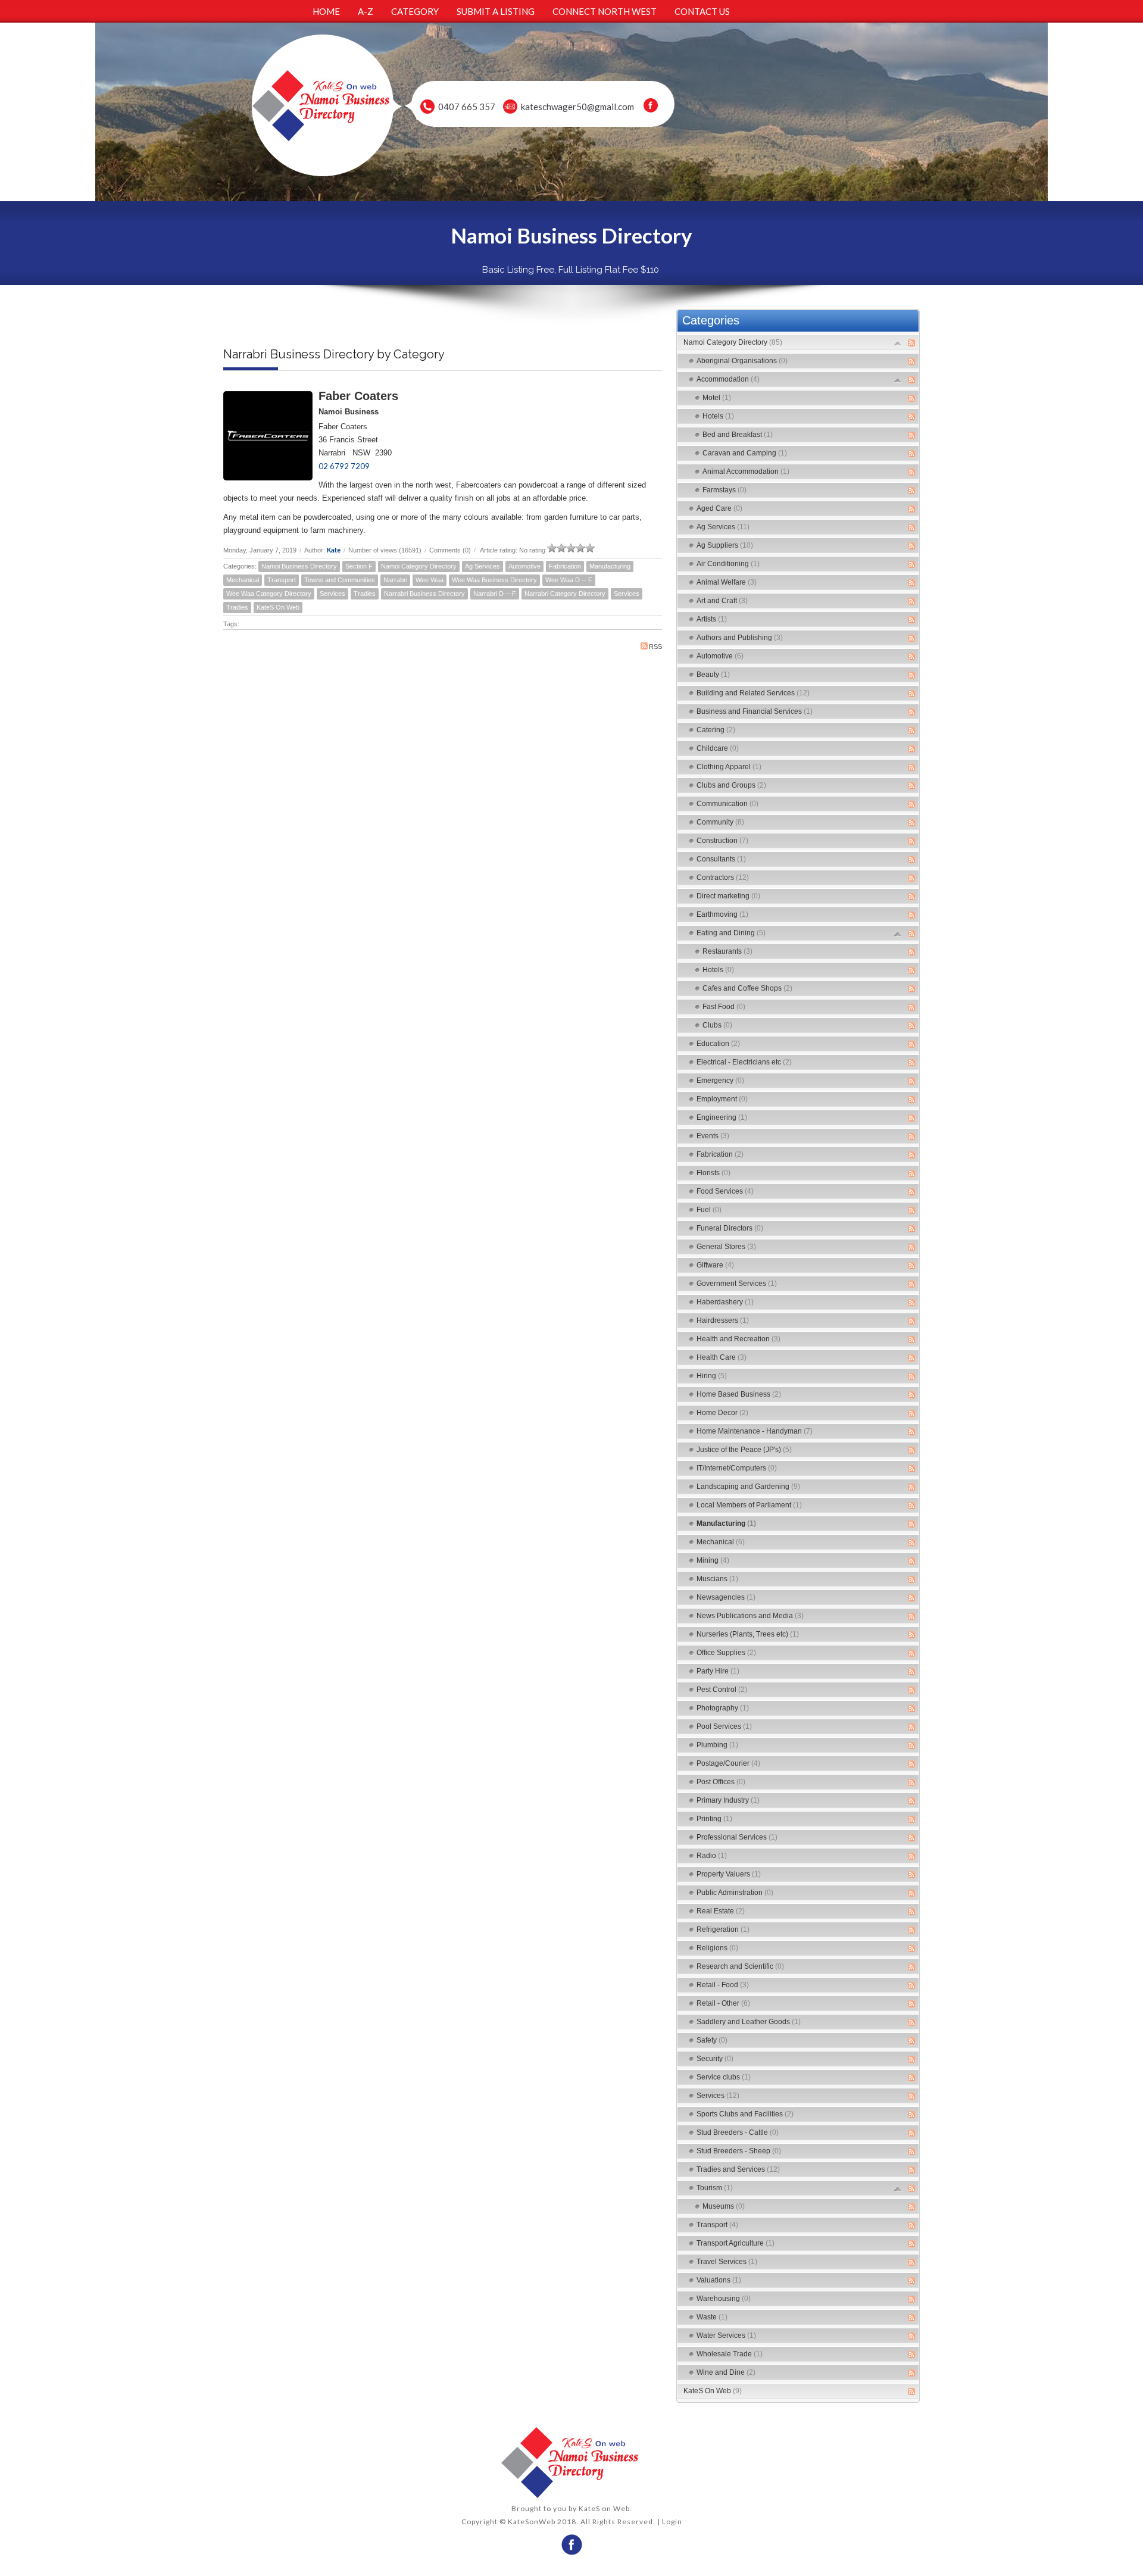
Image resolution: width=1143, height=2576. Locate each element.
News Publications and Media (750, 1616)
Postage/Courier (728, 1763)
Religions (717, 1948)
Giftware (715, 1265)
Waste (712, 2317)
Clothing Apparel (729, 767)
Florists (713, 1173)
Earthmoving (722, 914)
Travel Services (727, 2262)
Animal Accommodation (746, 472)
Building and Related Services (753, 693)
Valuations (719, 2280)
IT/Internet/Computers (737, 1468)
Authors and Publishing (740, 638)
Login (672, 2522)
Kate (334, 550)
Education (718, 1044)
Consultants (721, 859)
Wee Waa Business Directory (494, 580)
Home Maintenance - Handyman (755, 1431)
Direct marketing (728, 896)
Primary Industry (728, 1800)
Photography (723, 1708)
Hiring (712, 1376)
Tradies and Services (738, 2169)
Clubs (717, 1025)
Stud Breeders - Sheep (739, 2151)
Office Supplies (726, 1653)
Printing (714, 1819)
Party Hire (718, 1671)
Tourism (715, 2188)
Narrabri (395, 580)
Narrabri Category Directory (565, 594)
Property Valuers (729, 1874)
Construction (722, 841)
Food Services (725, 1191)
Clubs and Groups (731, 785)
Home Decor (722, 1413)
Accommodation (728, 379)
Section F (359, 566)
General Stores (726, 1247)
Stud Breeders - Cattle (738, 2132)
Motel (717, 398)
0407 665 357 (467, 107)
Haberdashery (725, 1302)
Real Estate (721, 1911)
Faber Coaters (358, 396)
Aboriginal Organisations (742, 361)
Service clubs (724, 2077)
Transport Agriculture (736, 2243)
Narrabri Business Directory (424, 594)
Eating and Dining (731, 933)
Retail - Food (723, 1985)
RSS (655, 647)
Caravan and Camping (745, 453)
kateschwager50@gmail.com (577, 107)
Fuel (709, 1210)
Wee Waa (430, 580)
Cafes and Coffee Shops (747, 988)
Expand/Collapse (898, 343)
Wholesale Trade (730, 2354)
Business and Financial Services (755, 711)
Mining (713, 1560)
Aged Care (719, 508)
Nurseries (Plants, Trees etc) (748, 1634)
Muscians (717, 1579)
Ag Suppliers (725, 545)
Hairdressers (723, 1320)
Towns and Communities (340, 580)
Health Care (722, 1357)
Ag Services (483, 566)
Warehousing (724, 2299)
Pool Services (724, 1726)
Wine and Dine (726, 2372)
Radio (712, 1856)
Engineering (722, 1117)
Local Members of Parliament (749, 1505)
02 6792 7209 (344, 466)
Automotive (524, 566)
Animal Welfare (727, 582)
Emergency (720, 1081)
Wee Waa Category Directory (269, 594)
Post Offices (721, 1782)
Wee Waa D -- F (569, 580)
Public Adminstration (735, 1893)
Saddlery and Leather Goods (749, 2022)
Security (715, 2059)
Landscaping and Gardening (748, 1487)
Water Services (726, 2335)
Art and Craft (722, 601)
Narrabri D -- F (495, 594)
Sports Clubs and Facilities (745, 2114)
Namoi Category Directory (419, 566)
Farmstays (724, 490)
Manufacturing (610, 566)
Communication (727, 804)
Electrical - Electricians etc (744, 1062)
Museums (724, 2206)
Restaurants (727, 951)
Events (713, 1136)
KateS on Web (604, 2508)
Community (720, 822)
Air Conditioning (728, 564)
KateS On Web (278, 607)
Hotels (718, 416)
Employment (722, 1099)
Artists (712, 619)
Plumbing (717, 1745)
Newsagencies (726, 1597)
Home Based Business (739, 1394)
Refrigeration (723, 1929)
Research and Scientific (740, 1966)
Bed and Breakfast (738, 435)
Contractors (723, 878)
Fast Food (724, 1007)
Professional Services (737, 1837)
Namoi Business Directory (299, 566)
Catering (716, 730)
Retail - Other (723, 2003)
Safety (712, 2040)
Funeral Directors (730, 1228)
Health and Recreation (738, 1339)
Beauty (713, 675)
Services (332, 594)
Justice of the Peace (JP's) (744, 1450)
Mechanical (243, 580)
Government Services (737, 1284)
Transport (282, 580)
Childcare (718, 748)
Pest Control (722, 1690)
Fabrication (565, 566)
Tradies (365, 594)
